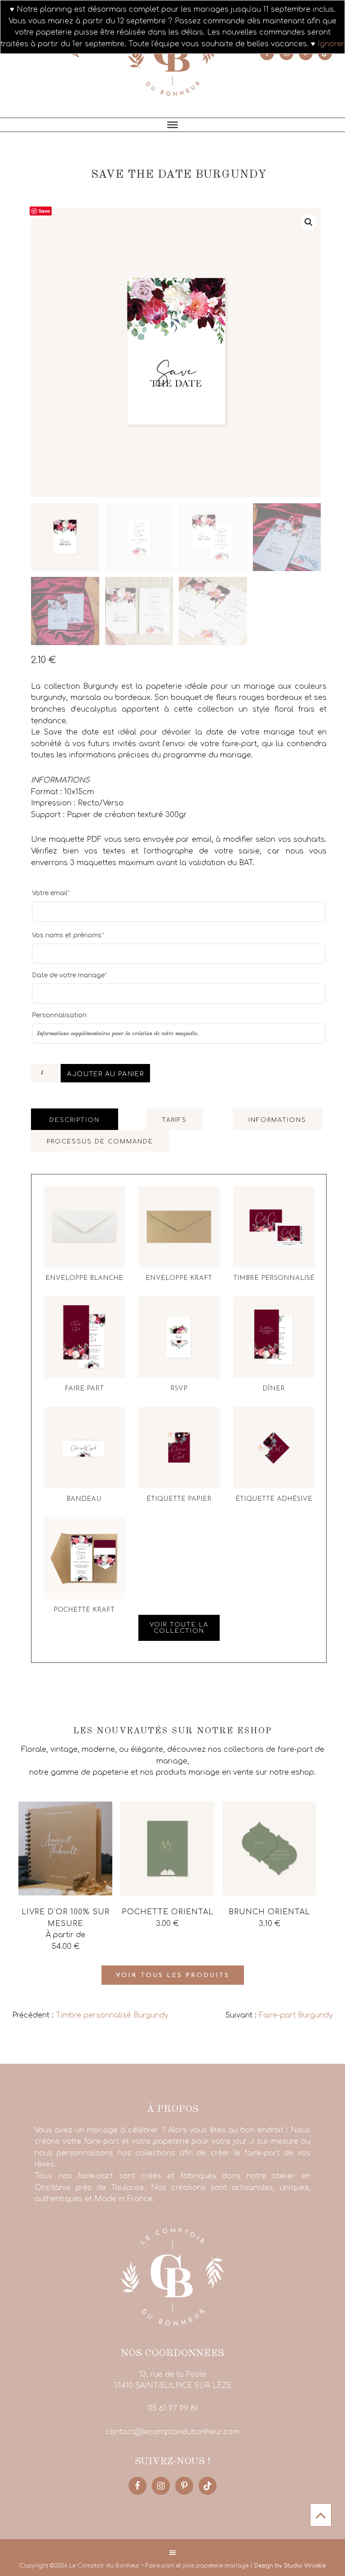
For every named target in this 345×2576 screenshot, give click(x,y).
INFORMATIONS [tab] (277, 1120)
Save (44, 211)
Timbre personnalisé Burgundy (112, 2015)
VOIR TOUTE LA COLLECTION (179, 1628)
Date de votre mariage (69, 975)
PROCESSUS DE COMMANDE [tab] (100, 1142)
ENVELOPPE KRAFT (179, 1278)
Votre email (51, 893)
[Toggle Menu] (172, 125)
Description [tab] (75, 1120)
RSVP (179, 1389)
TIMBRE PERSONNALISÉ (274, 1278)
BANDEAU (84, 1499)
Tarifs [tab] (174, 1120)
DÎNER (274, 1389)
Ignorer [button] (331, 44)
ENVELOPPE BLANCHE (84, 1278)
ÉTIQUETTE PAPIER (179, 1499)
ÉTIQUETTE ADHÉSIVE (274, 1499)
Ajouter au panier (105, 1074)
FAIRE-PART (84, 1389)
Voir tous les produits (173, 1976)
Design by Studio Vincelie (290, 2566)
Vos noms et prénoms (68, 935)
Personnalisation (59, 1015)
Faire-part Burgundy (296, 2015)
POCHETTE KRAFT (84, 1610)
